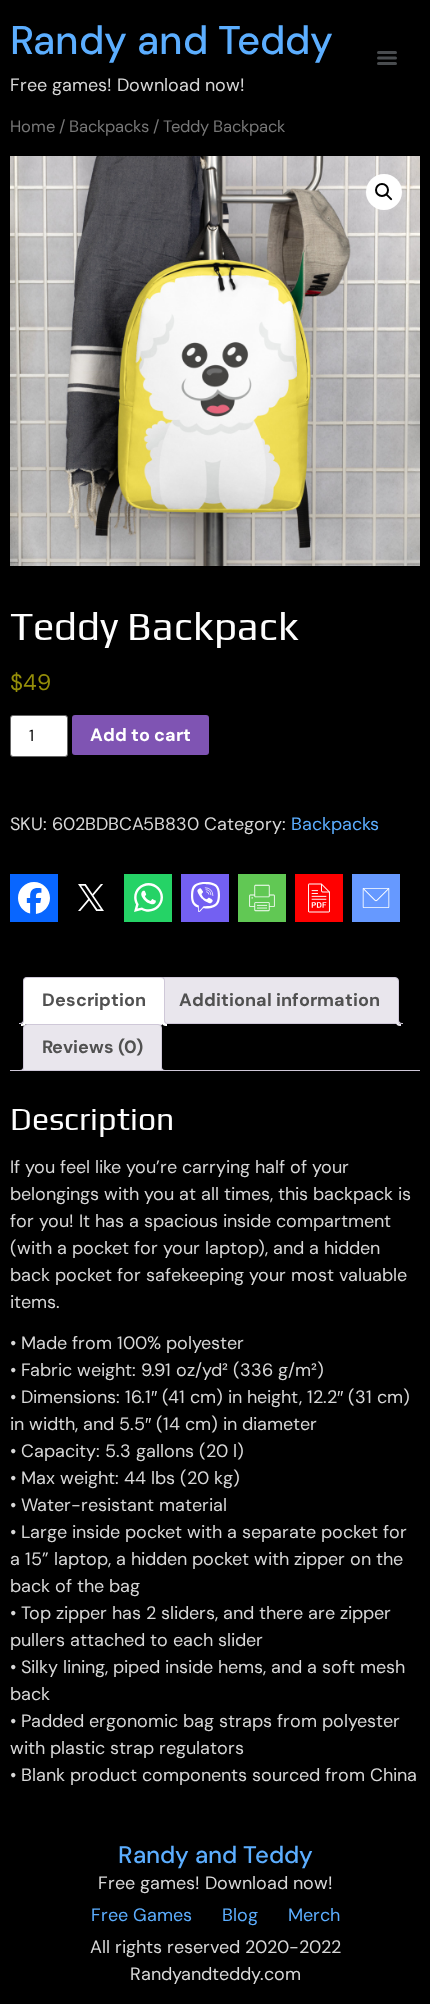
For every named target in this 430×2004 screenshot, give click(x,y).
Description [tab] (94, 1000)
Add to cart (140, 735)
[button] (384, 192)
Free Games (141, 1915)
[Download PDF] (319, 898)
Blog (240, 1915)
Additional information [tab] (279, 1000)
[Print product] (262, 898)
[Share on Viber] (205, 898)
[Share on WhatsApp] (148, 898)
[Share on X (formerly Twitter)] (91, 898)
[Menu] (387, 58)
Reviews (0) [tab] (92, 1047)
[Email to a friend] (376, 898)
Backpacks (109, 126)
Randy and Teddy (171, 40)
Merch (314, 1915)
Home (32, 126)
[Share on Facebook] (34, 898)
